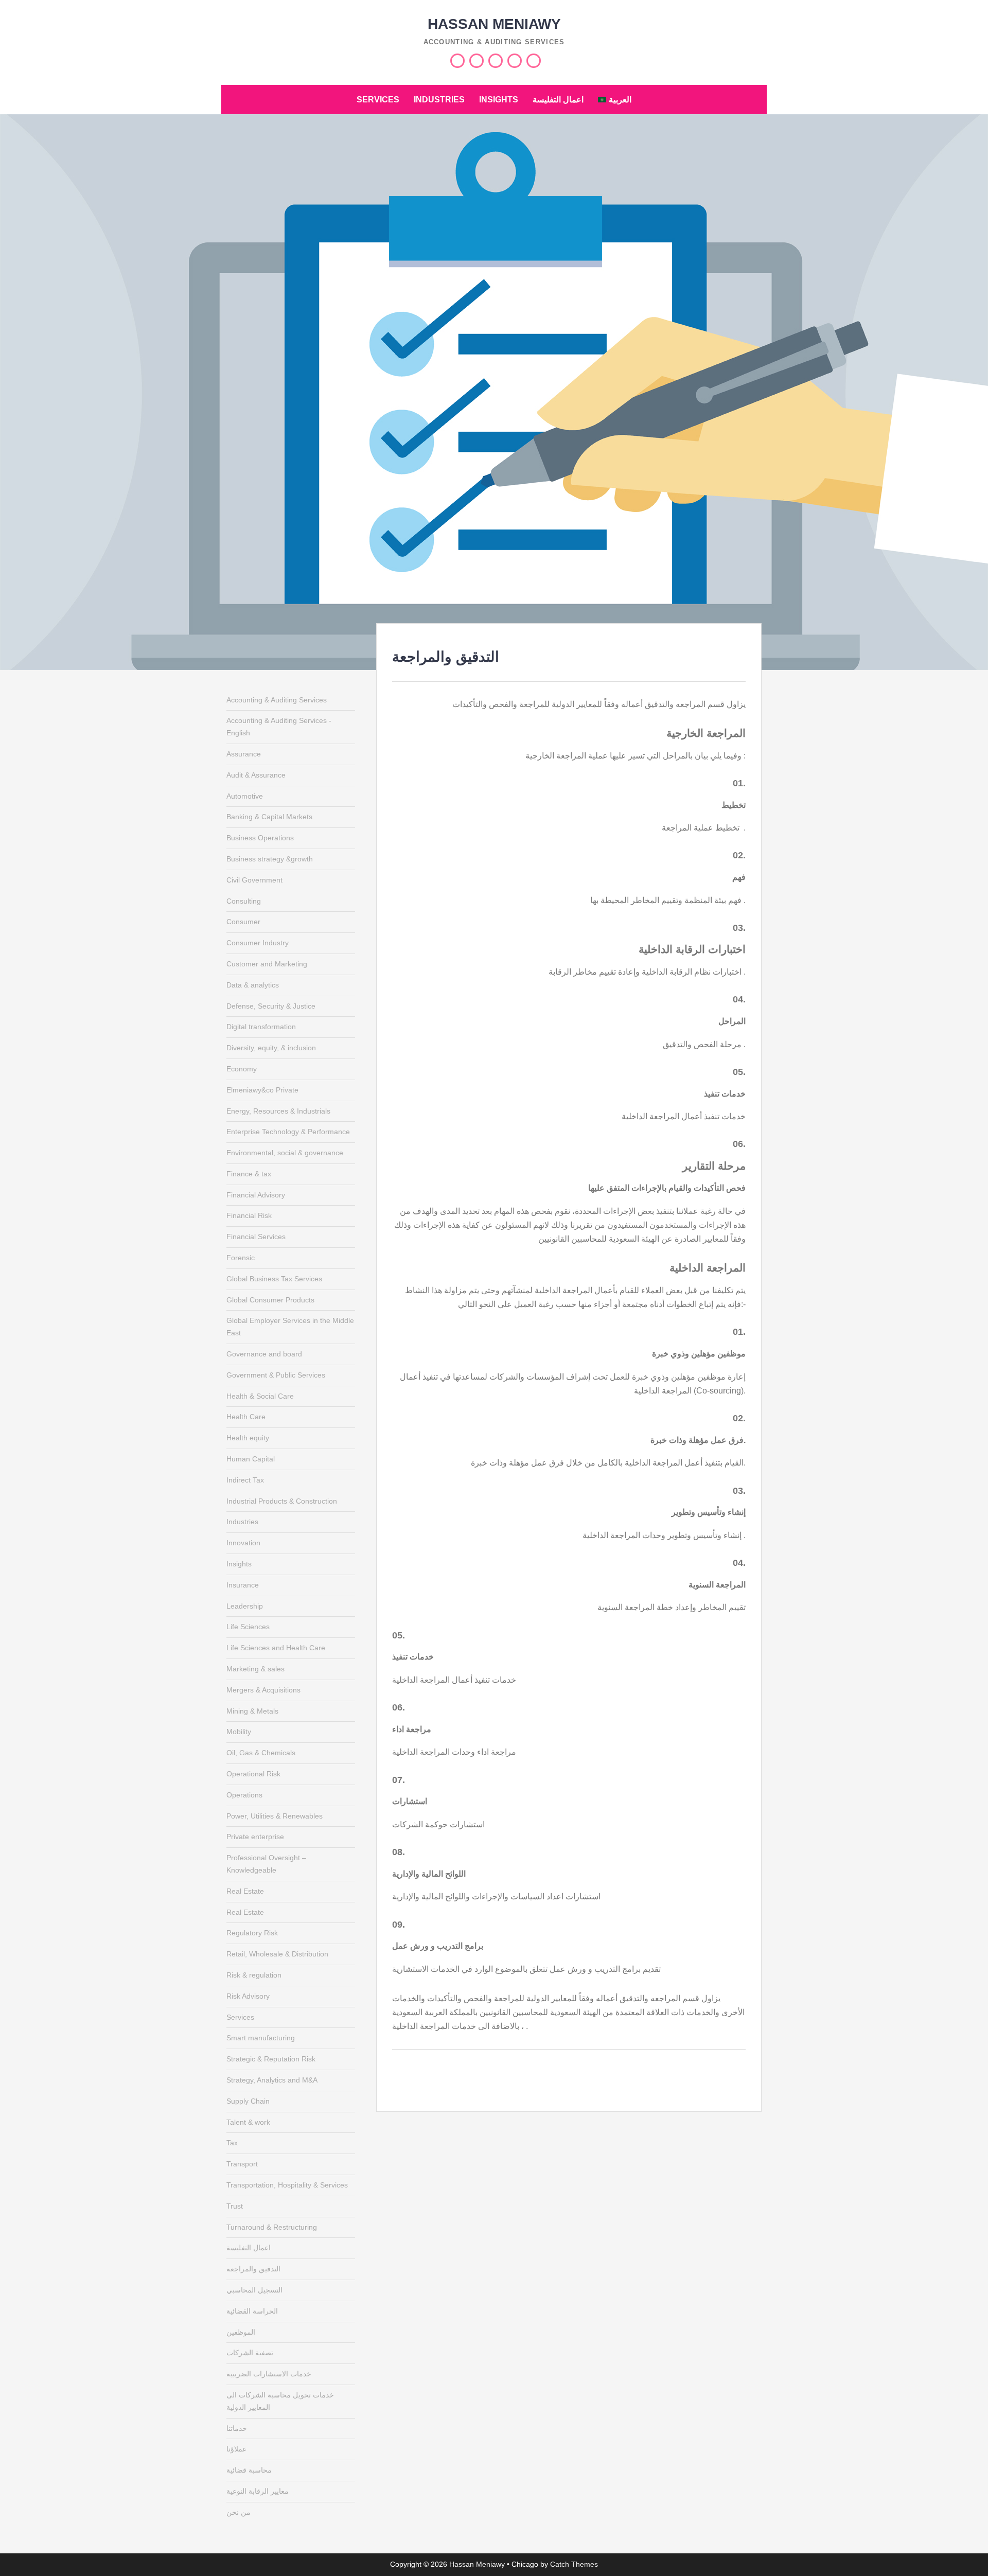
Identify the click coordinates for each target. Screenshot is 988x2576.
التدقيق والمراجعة (253, 2269)
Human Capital (251, 1459)
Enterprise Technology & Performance (288, 1132)
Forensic (241, 1258)
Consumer (243, 922)
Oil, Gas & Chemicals (261, 1753)
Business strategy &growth (270, 859)
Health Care (246, 1417)
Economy (242, 1069)
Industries (439, 100)
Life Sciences (248, 1627)
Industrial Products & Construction (282, 1501)
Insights (499, 100)
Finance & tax (249, 1174)
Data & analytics (253, 985)
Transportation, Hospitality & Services (287, 2185)
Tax (232, 2143)
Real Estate (245, 1891)
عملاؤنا (236, 2449)
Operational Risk (253, 1774)
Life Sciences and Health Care (276, 1648)
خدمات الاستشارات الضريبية (269, 2374)
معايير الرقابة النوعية (258, 2491)
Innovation (243, 1543)
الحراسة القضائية (252, 2311)
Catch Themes (574, 2564)
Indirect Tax (245, 1480)
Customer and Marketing (267, 964)
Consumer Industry (258, 943)
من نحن (239, 2512)
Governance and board (264, 1354)
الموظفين (241, 2332)
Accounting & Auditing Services (277, 700)
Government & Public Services (276, 1375)
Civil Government (254, 880)
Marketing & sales (255, 1669)
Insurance (243, 1585)
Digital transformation (261, 1027)
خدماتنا (237, 2428)
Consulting (244, 901)
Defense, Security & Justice (271, 1006)
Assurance (244, 754)
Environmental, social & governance (285, 1153)
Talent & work (248, 2122)
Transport (242, 2164)
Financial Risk (249, 1215)
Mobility (239, 1732)
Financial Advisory (256, 1195)
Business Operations (260, 838)
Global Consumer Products (270, 1300)
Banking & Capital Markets (269, 817)
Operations (244, 1795)
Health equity (248, 1438)
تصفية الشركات (250, 2353)
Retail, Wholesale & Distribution (277, 1954)
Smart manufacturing (261, 2038)
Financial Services (256, 1237)
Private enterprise (255, 1837)
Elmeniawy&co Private (262, 1090)
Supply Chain (248, 2101)
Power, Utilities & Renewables (275, 1816)
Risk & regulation (254, 1975)
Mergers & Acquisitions (263, 1690)
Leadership (245, 1606)
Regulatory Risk (252, 1933)
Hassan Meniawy (494, 24)
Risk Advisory (248, 1996)
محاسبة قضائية (249, 2470)
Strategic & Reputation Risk (271, 2059)
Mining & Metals (252, 1711)
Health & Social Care (260, 1396)
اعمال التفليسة (558, 100)
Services (378, 100)
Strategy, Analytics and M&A (272, 2080)
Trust (235, 2206)
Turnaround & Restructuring (272, 2227)
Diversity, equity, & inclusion (271, 1048)
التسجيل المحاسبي (254, 2290)
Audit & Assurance (256, 775)
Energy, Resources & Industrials (278, 1111)
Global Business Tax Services (274, 1279)
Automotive (245, 796)
